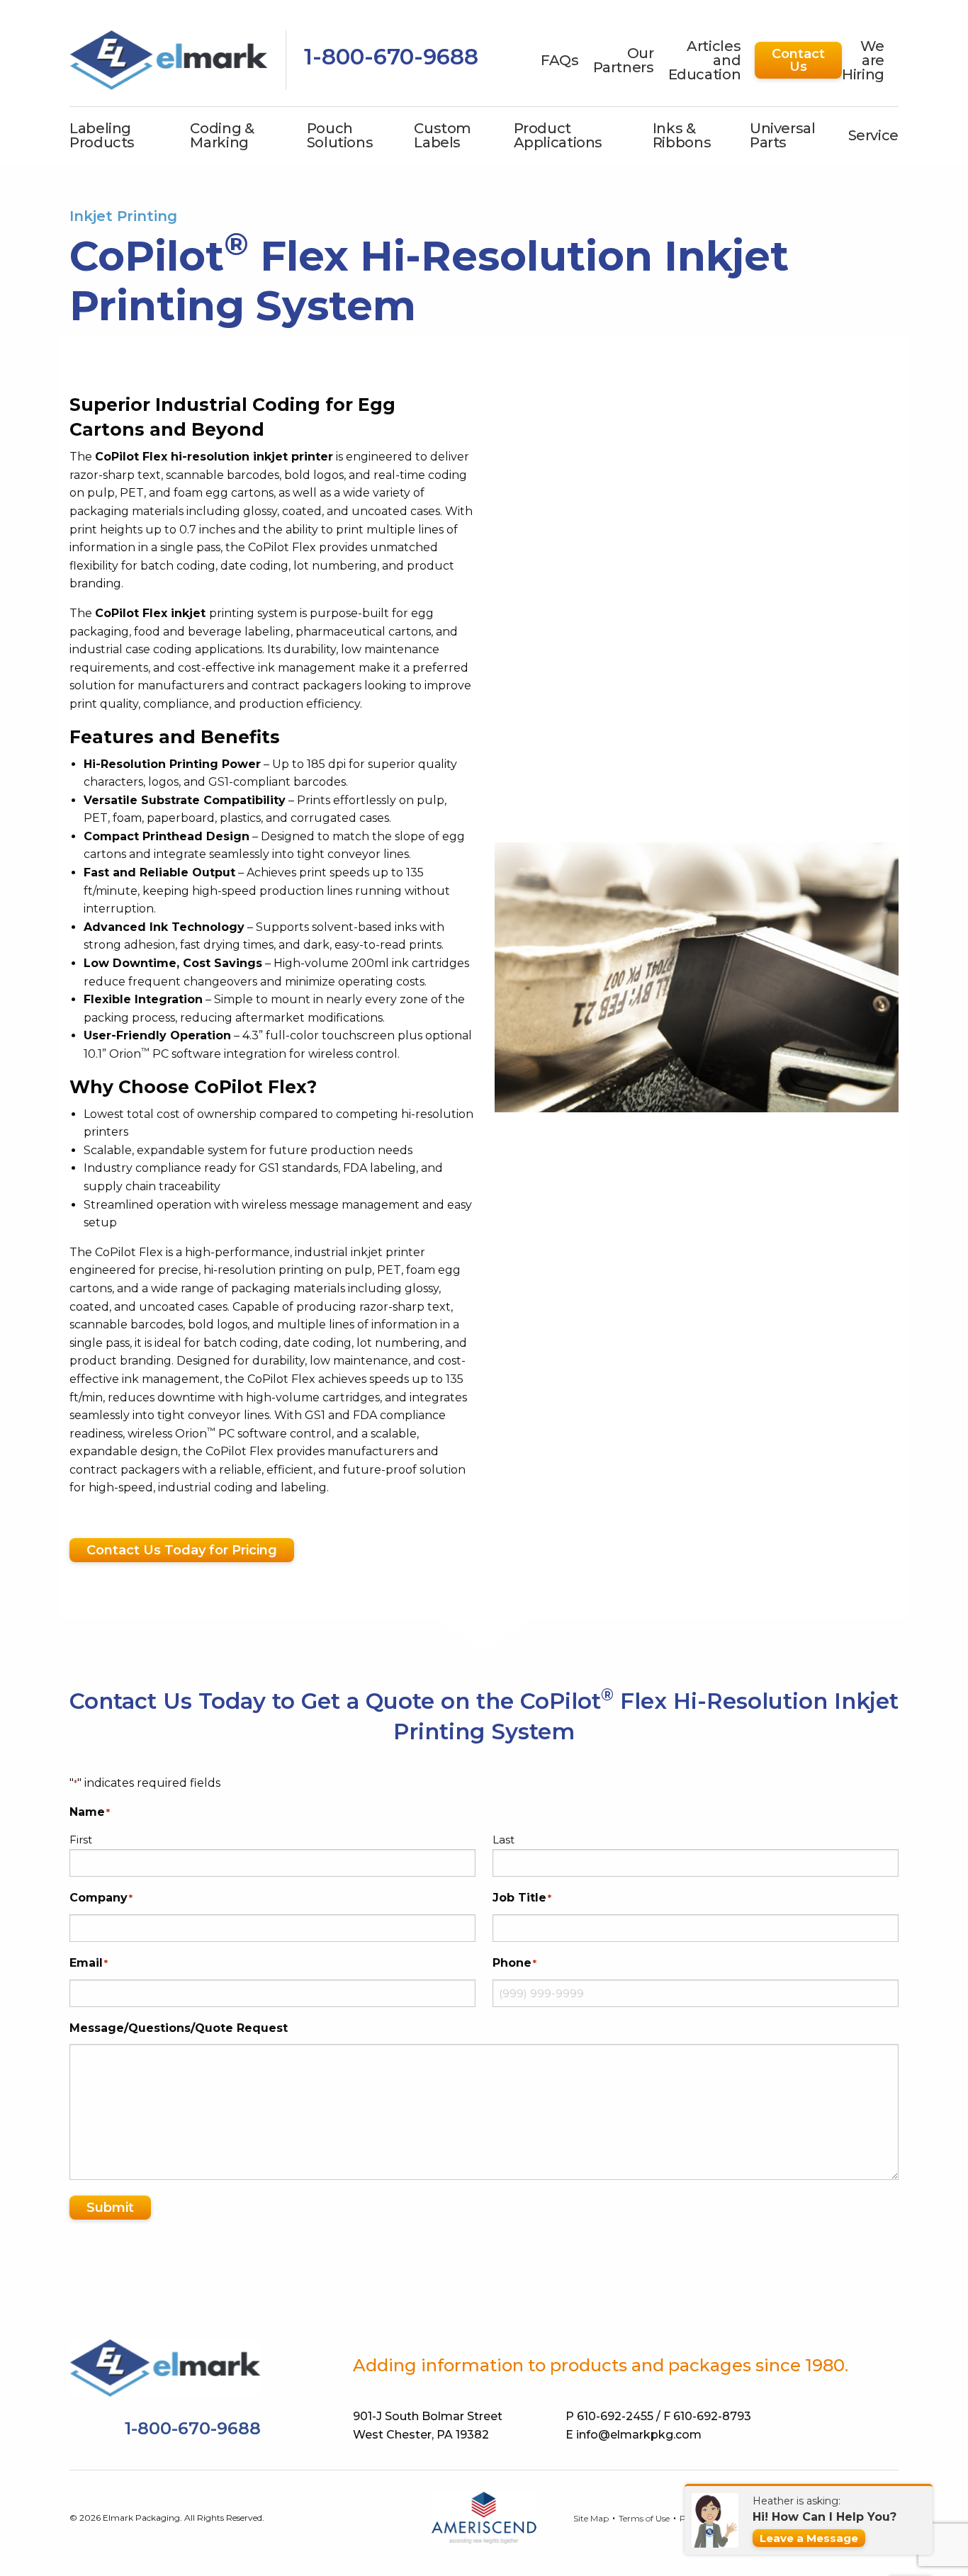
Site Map (591, 2519)
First (81, 1840)
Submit (110, 2208)
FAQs (560, 60)
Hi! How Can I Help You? (825, 2517)
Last (503, 1840)
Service (873, 135)
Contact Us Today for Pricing (182, 1550)
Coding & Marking (222, 135)
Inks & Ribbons (682, 135)
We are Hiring (863, 60)
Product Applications (558, 135)
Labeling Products (102, 135)
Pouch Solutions (340, 135)
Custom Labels (443, 135)
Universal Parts (783, 135)
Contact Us (798, 60)
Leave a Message (809, 2538)
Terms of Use (644, 2519)
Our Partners (624, 60)
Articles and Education (705, 60)
